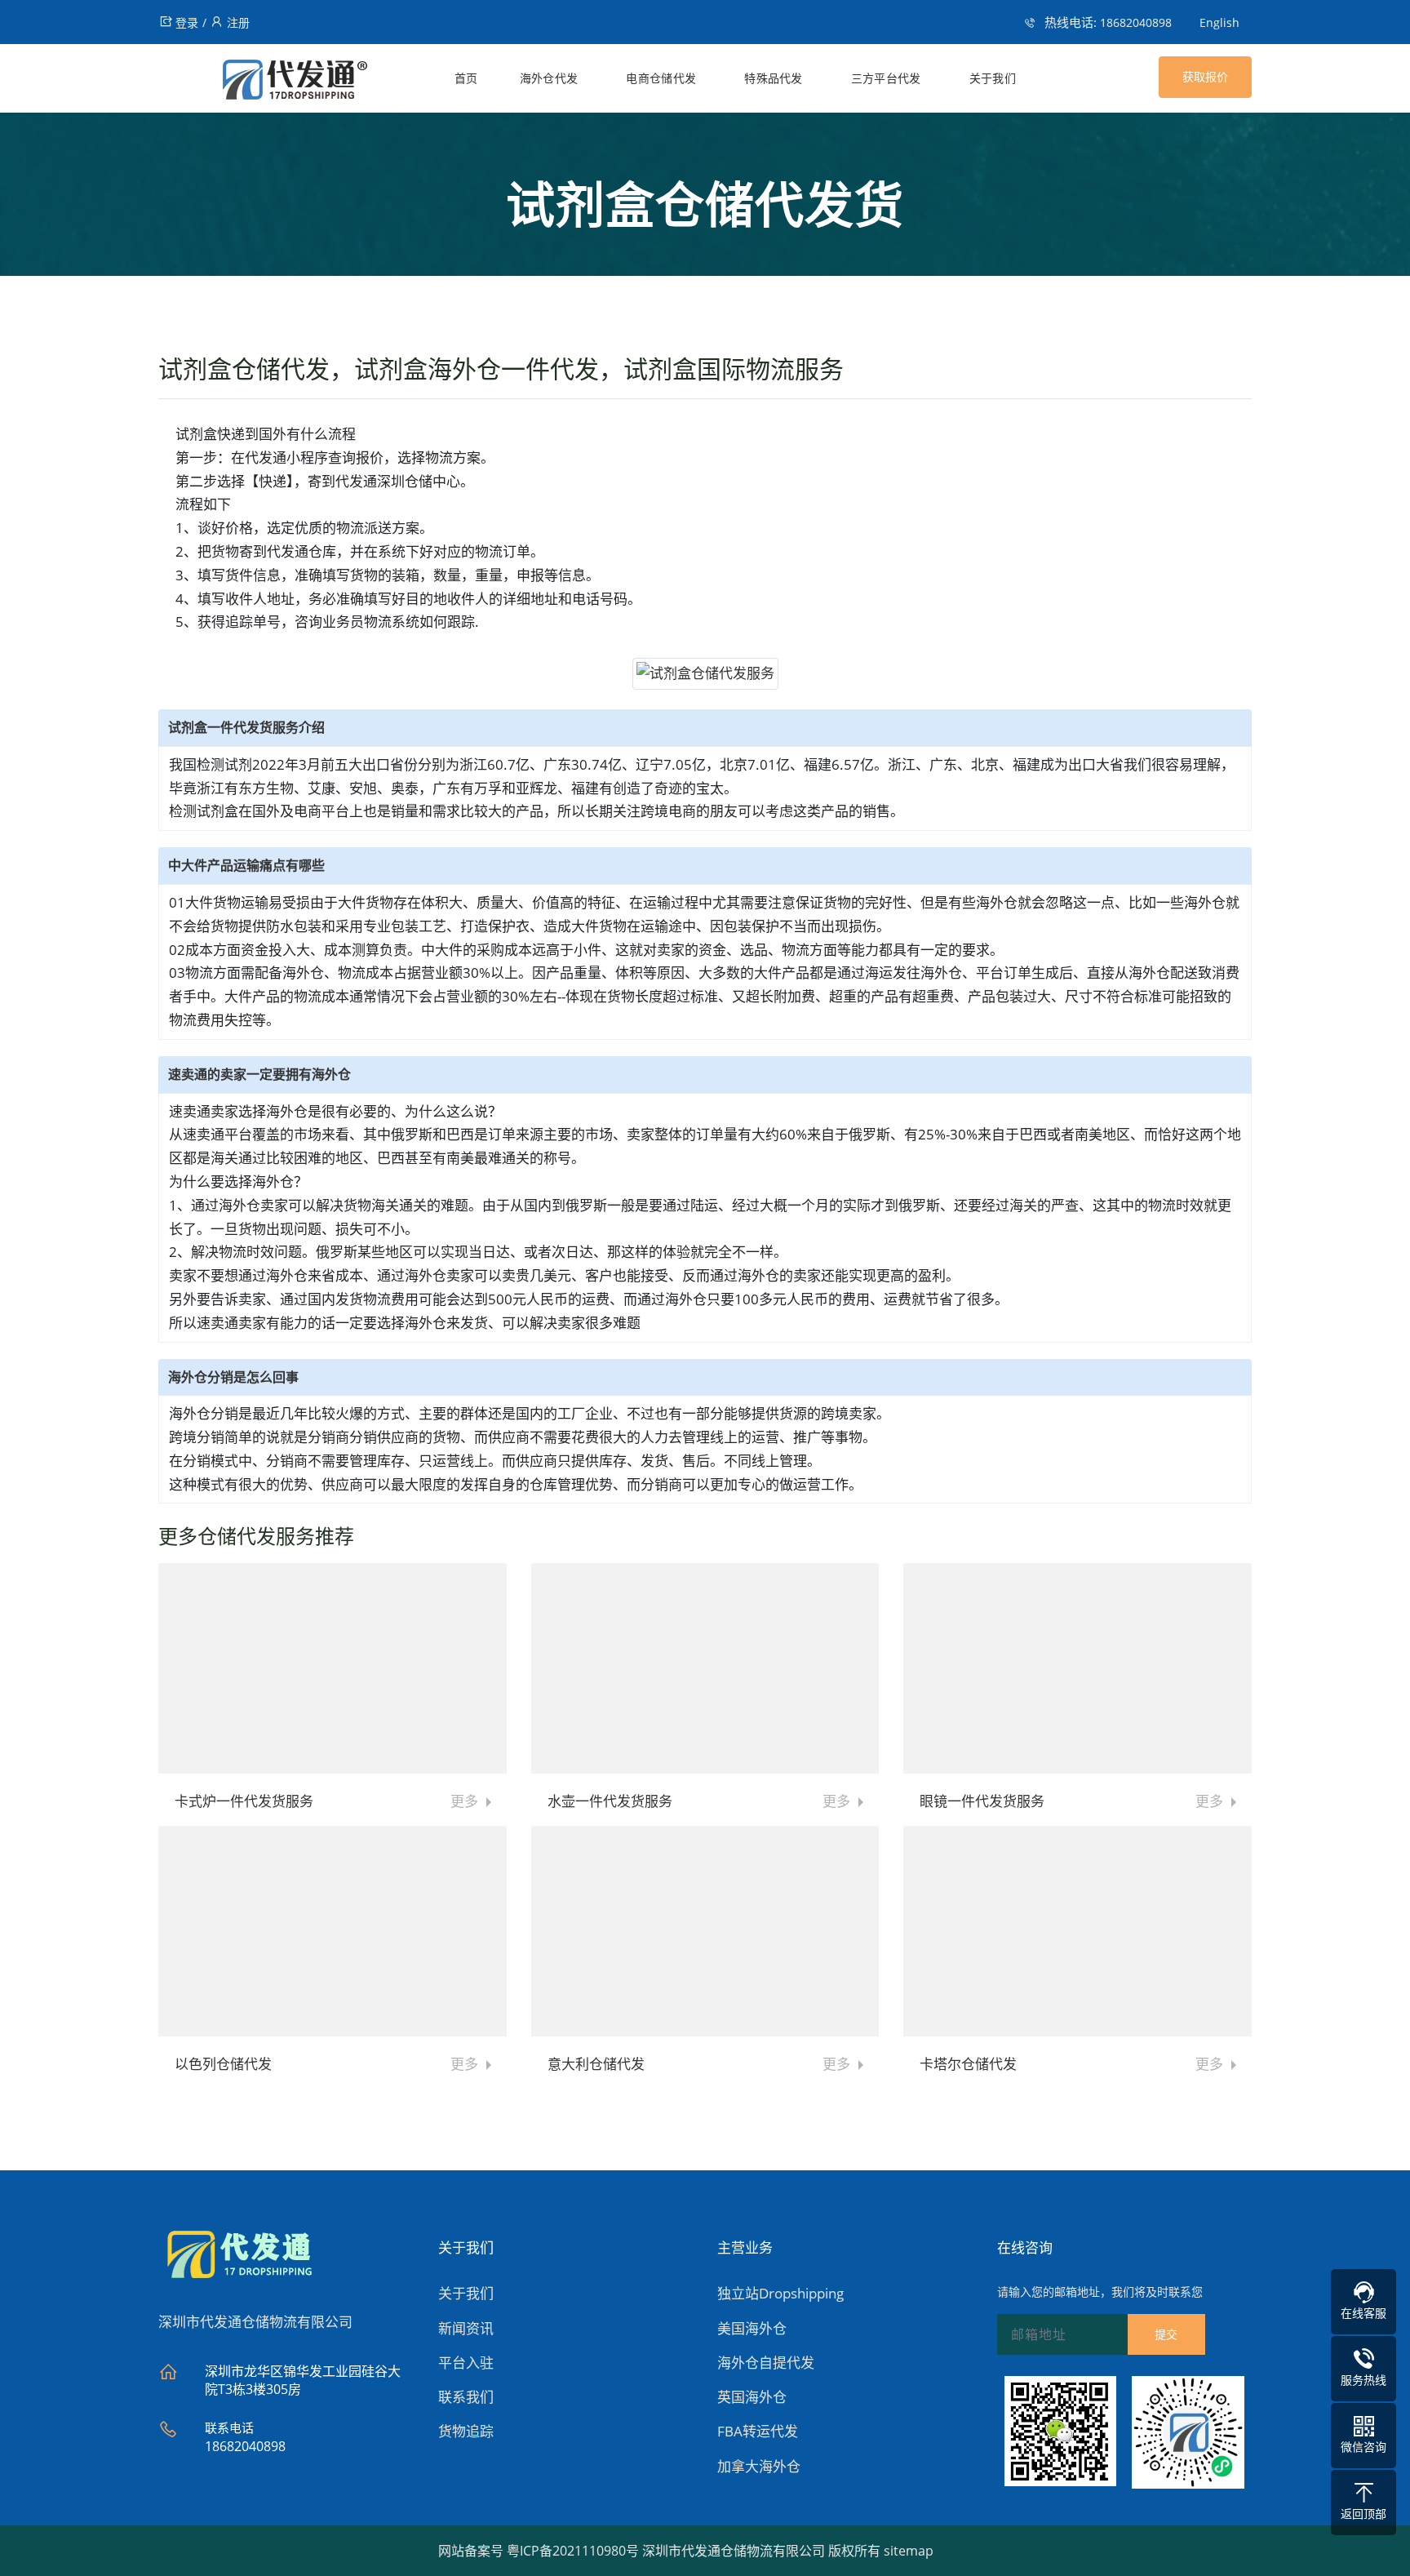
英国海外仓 (752, 2397)
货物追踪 (466, 2431)
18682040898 (1136, 22)
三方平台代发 (886, 78)
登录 (187, 22)
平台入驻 (466, 2363)
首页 (466, 78)
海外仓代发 (549, 78)
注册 (238, 22)
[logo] (263, 83)
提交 (1166, 2334)
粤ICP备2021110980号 (573, 2551)
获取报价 (1205, 77)
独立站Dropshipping (780, 2293)
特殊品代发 (774, 78)
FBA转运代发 (758, 2431)
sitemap (909, 2551)
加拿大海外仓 (759, 2466)
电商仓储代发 (661, 78)
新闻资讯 (466, 2328)
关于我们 (993, 78)
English (1219, 22)
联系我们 (466, 2397)
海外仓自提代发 (766, 2363)
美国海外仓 (752, 2328)
